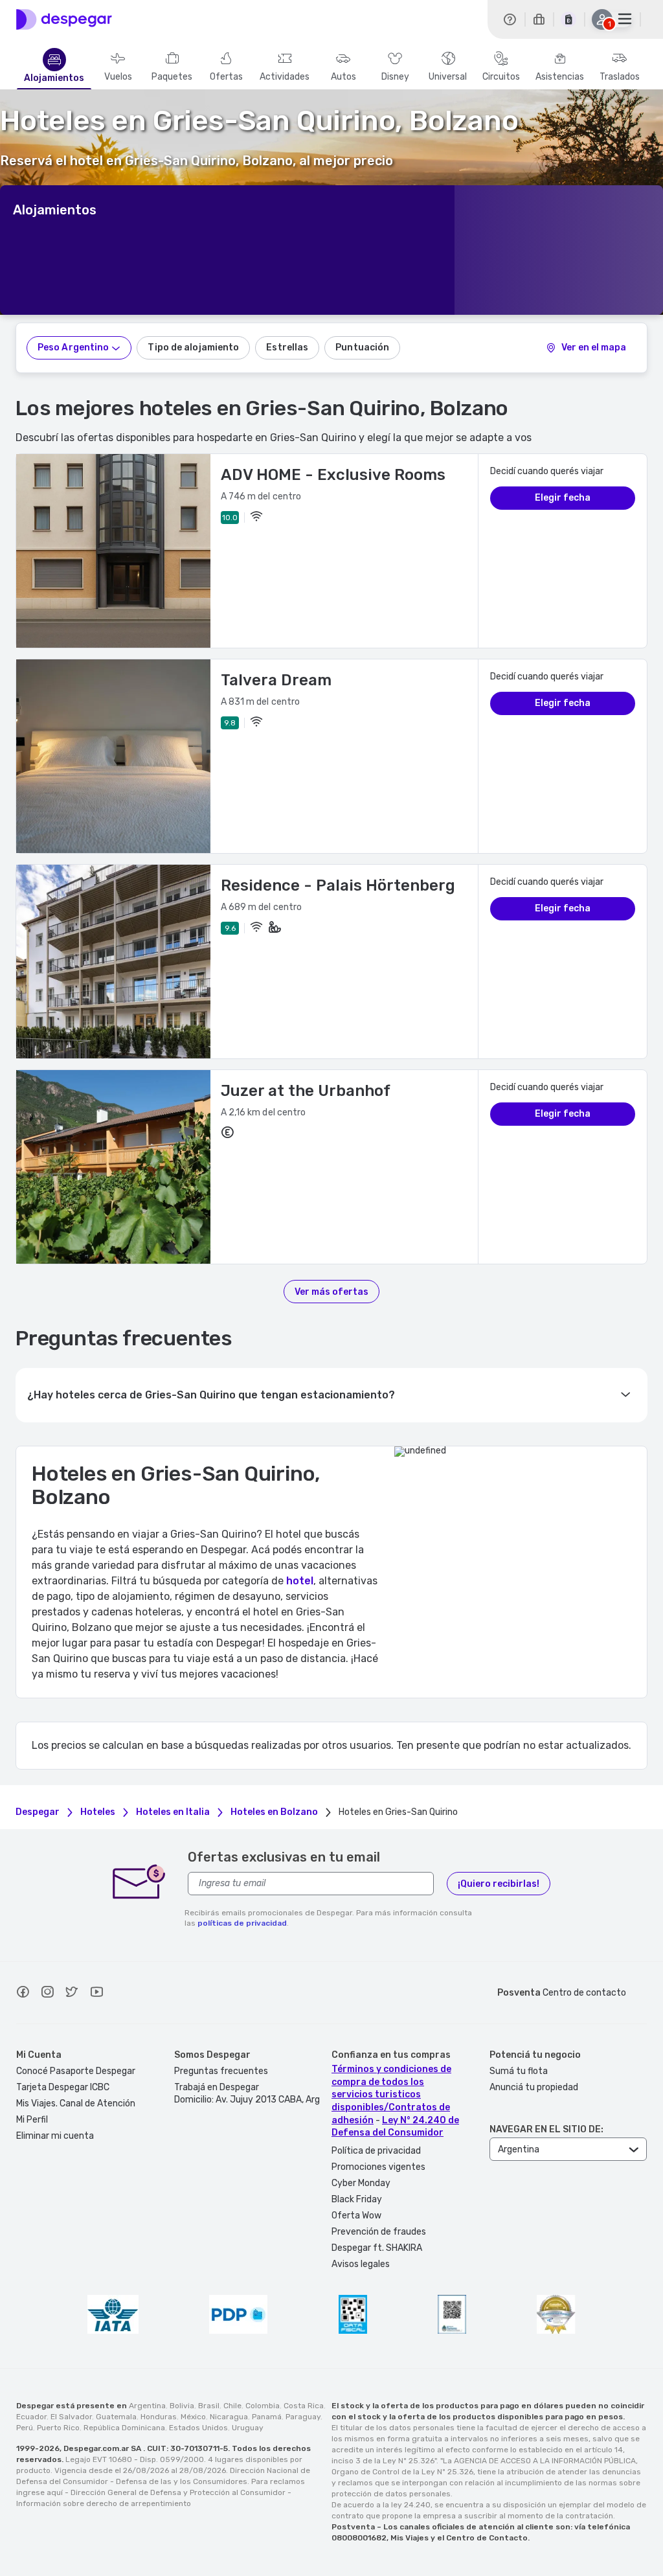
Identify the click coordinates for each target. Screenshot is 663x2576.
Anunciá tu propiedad (534, 2087)
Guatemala (116, 2417)
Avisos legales (361, 2264)
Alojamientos (54, 78)
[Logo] (64, 19)
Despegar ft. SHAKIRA (377, 2248)
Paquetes (172, 77)
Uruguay (248, 2428)
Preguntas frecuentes (221, 2071)
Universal (448, 77)
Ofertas (226, 77)
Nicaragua (229, 2417)
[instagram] (47, 1994)
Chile (232, 2406)
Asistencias (560, 77)
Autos (343, 77)
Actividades (285, 77)
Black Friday (357, 2199)
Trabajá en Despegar (217, 2087)
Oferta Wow (356, 2216)
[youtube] (96, 1994)
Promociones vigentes (378, 2167)
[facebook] (23, 1994)
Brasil (209, 2406)
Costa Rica (304, 2406)
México (193, 2417)
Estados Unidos (198, 2428)
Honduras (159, 2417)
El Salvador (71, 2417)
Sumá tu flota (519, 2071)
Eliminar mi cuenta (55, 2136)
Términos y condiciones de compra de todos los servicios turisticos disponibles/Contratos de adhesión (391, 2094)
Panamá (267, 2417)
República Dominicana (124, 2428)
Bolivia (182, 2406)
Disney (395, 77)
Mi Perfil (32, 2120)
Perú (25, 2428)
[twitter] (72, 1994)
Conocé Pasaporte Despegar (76, 2071)
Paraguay (303, 2417)
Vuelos (118, 77)
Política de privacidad (376, 2151)
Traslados (620, 77)
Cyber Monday (361, 2183)
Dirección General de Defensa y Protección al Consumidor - (181, 2492)
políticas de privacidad (242, 1923)
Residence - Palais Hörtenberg (338, 885)
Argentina (147, 2406)
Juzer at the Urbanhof (306, 1091)
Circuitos (501, 77)
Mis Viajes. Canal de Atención (76, 2103)
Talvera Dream (276, 680)
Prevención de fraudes (379, 2232)
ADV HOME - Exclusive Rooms (333, 475)
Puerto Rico (58, 2428)
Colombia (263, 2406)
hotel (300, 1581)
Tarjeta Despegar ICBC (63, 2087)
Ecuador (31, 2417)
